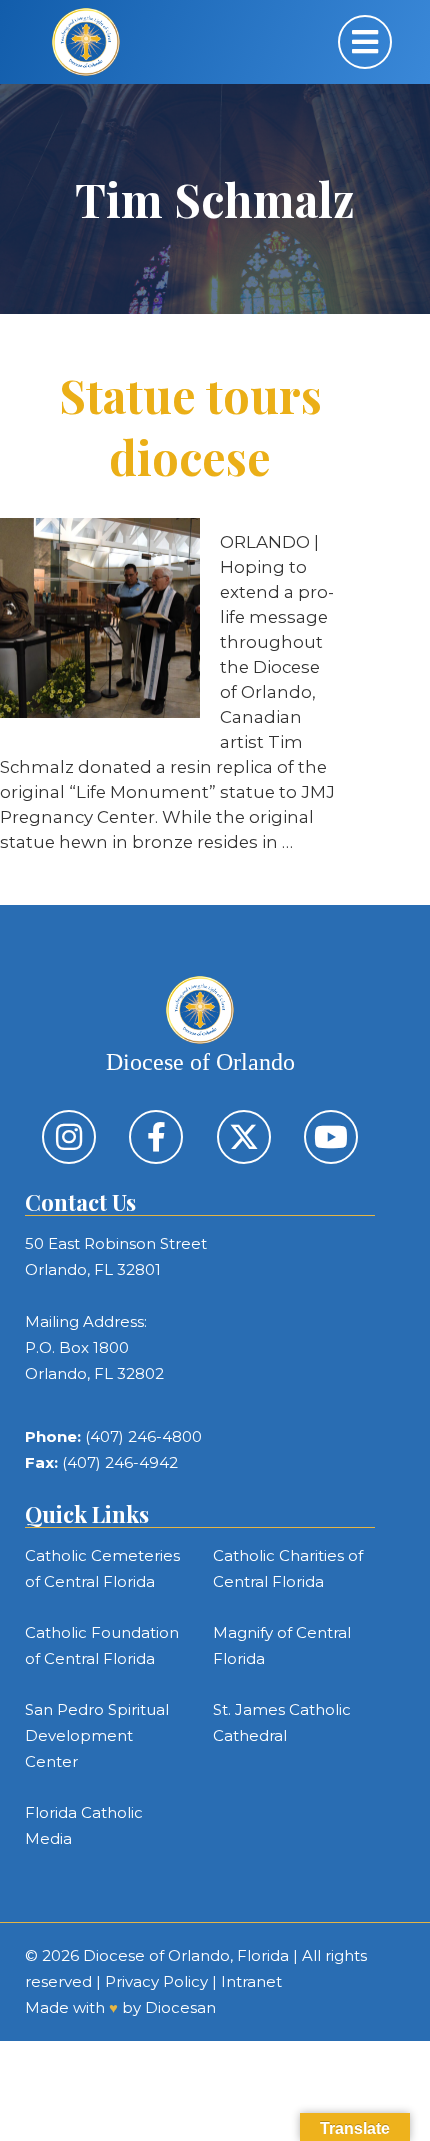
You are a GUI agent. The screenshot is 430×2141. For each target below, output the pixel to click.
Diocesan (180, 2007)
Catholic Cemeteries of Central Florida (102, 1568)
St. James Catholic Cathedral (282, 1722)
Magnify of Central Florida (282, 1645)
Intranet (251, 1981)
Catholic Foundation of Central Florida (102, 1645)
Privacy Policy (156, 1981)
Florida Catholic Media (84, 1825)
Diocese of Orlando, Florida (186, 1955)
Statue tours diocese (190, 426)
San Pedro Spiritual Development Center (97, 1735)
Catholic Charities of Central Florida (288, 1568)
